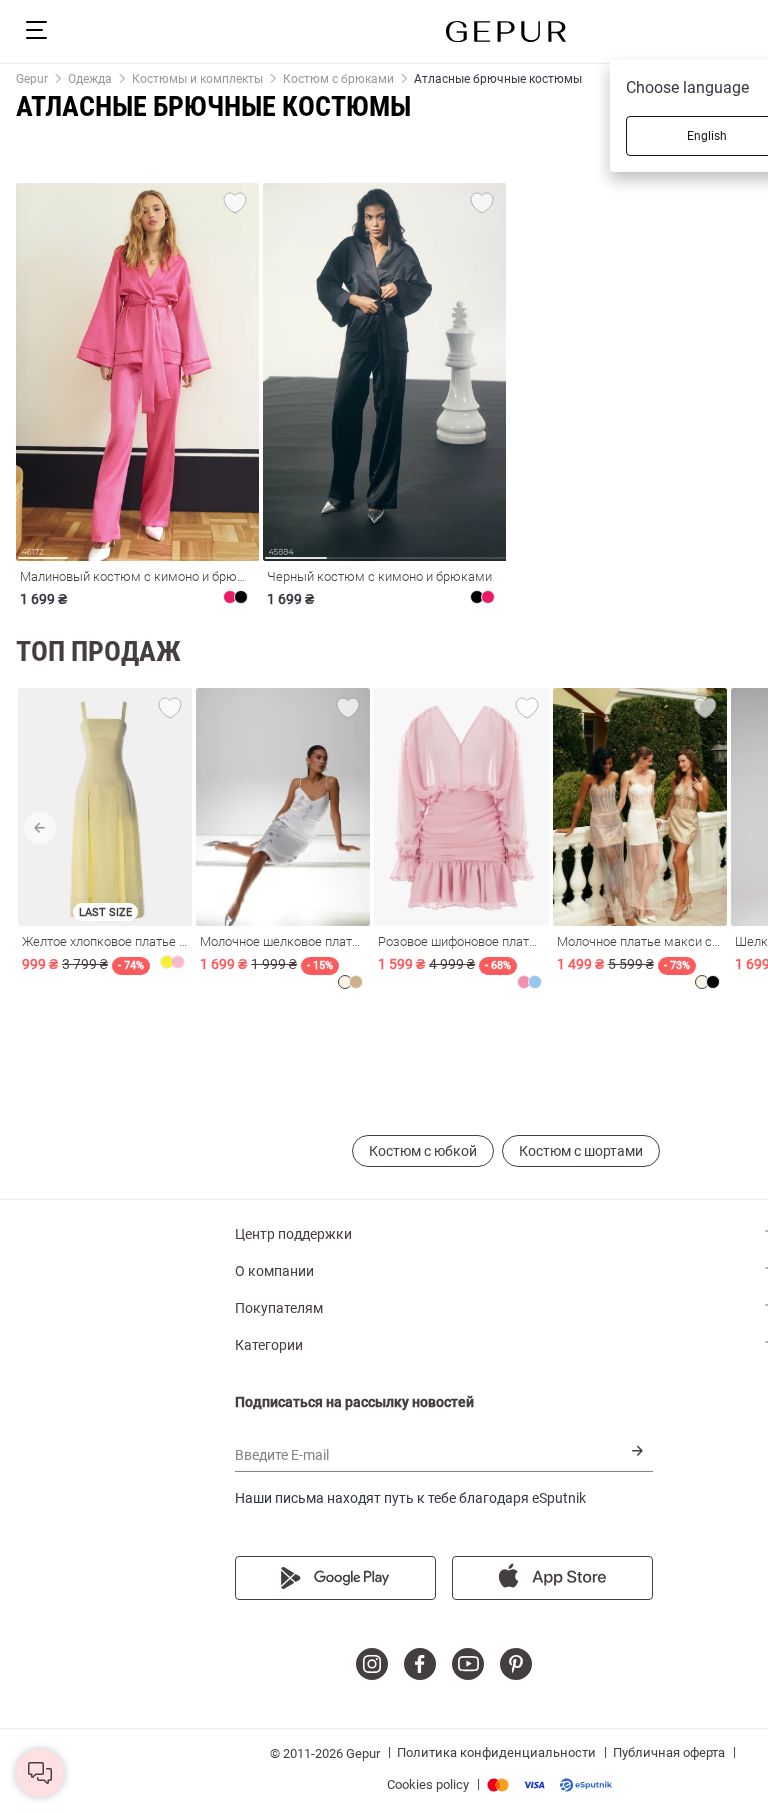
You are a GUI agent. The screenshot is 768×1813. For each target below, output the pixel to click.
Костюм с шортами (581, 1151)
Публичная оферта (669, 1752)
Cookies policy (428, 1784)
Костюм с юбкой (423, 1151)
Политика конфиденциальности (496, 1752)
